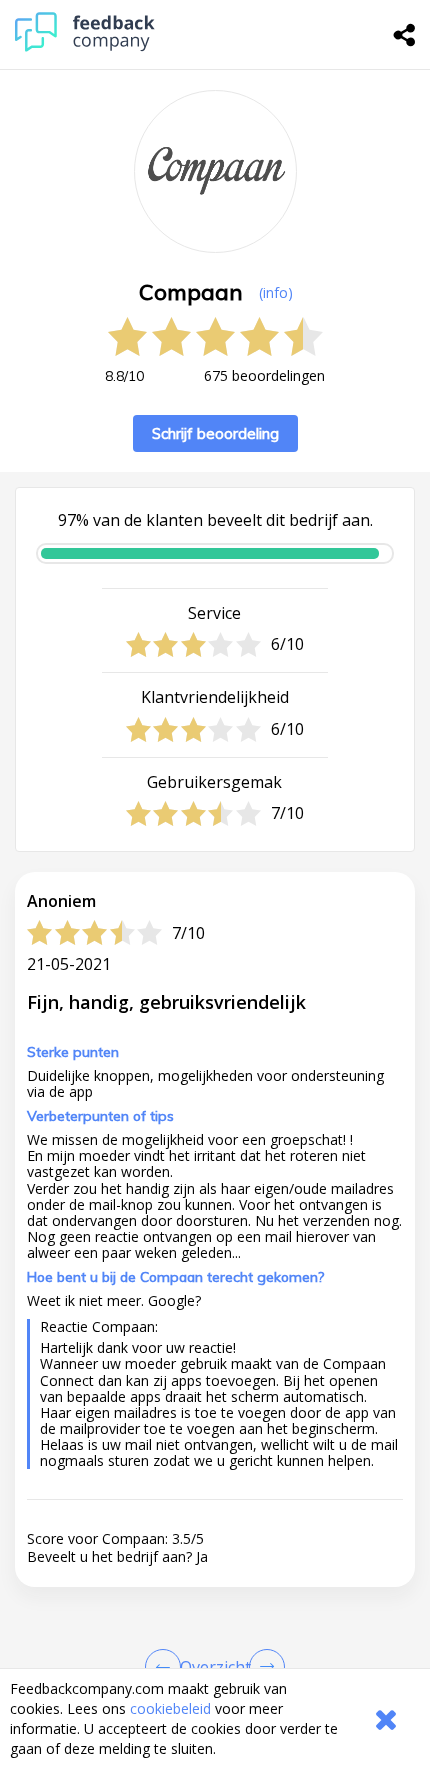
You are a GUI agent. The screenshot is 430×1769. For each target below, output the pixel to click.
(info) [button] (276, 292)
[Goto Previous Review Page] (167, 1667)
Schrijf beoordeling (215, 433)
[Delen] (405, 35)
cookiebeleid (170, 1708)
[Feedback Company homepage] (85, 46)
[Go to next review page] (263, 1667)
